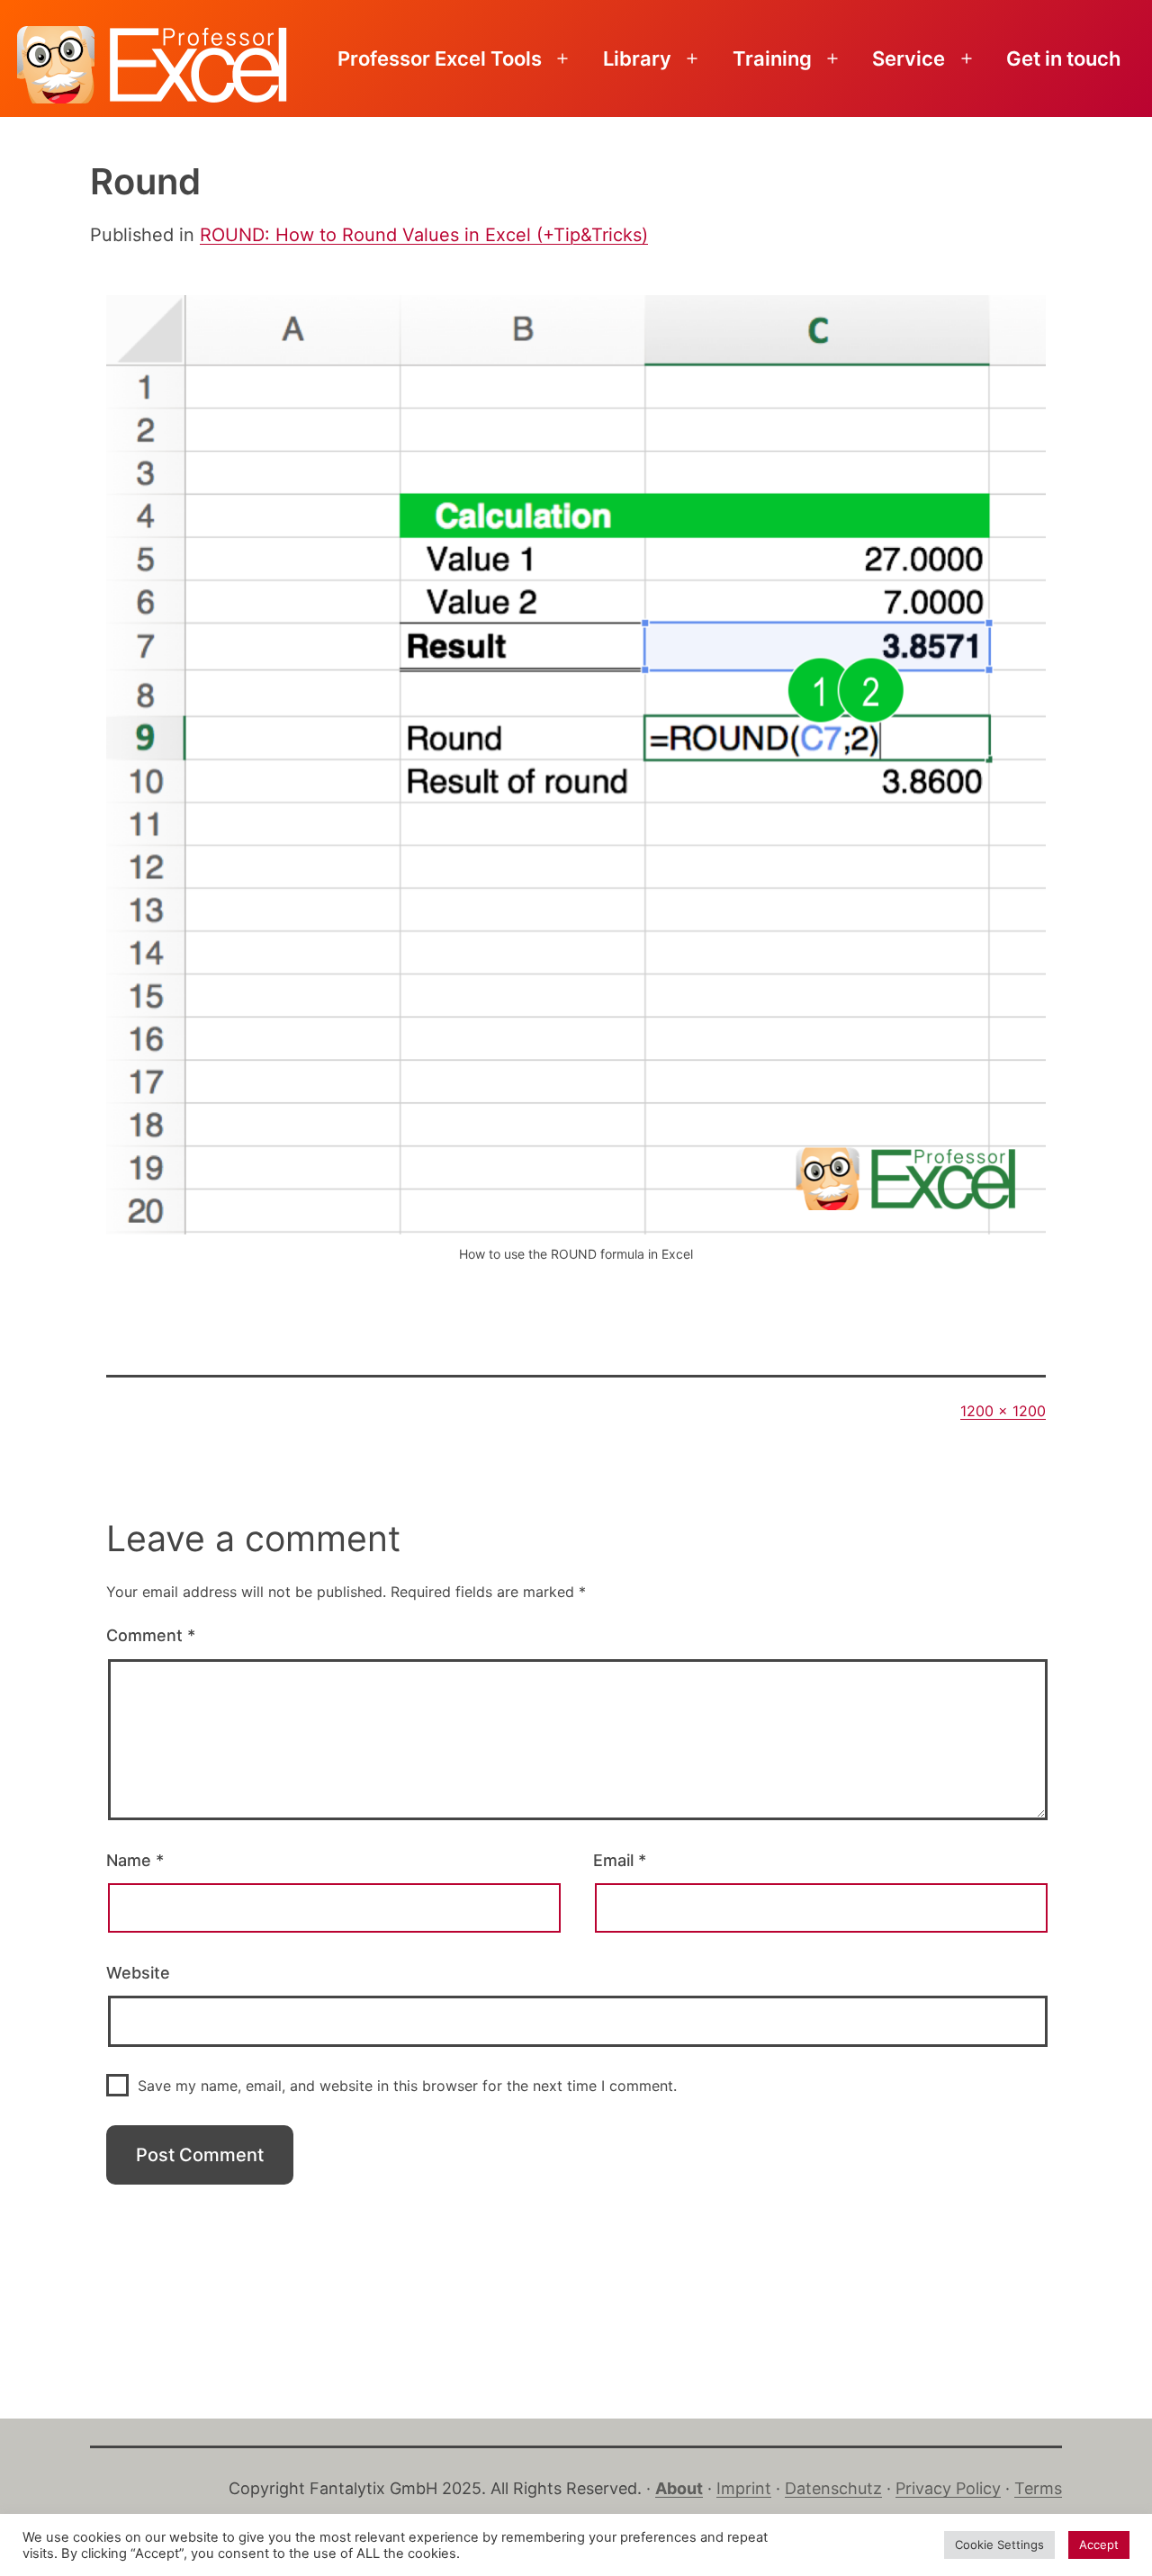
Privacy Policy (948, 2488)
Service (909, 58)
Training (772, 58)
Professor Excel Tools (440, 58)
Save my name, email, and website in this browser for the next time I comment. (407, 2086)
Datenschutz (833, 2488)
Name (135, 1860)
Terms (1038, 2488)
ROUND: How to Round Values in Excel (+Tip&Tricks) (424, 235)
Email (620, 1860)
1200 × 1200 (1003, 1411)
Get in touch (1063, 58)
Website (138, 1973)
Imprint (744, 2488)
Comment (151, 1635)
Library (637, 58)
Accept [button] (1099, 2545)
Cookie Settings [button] (999, 2545)
